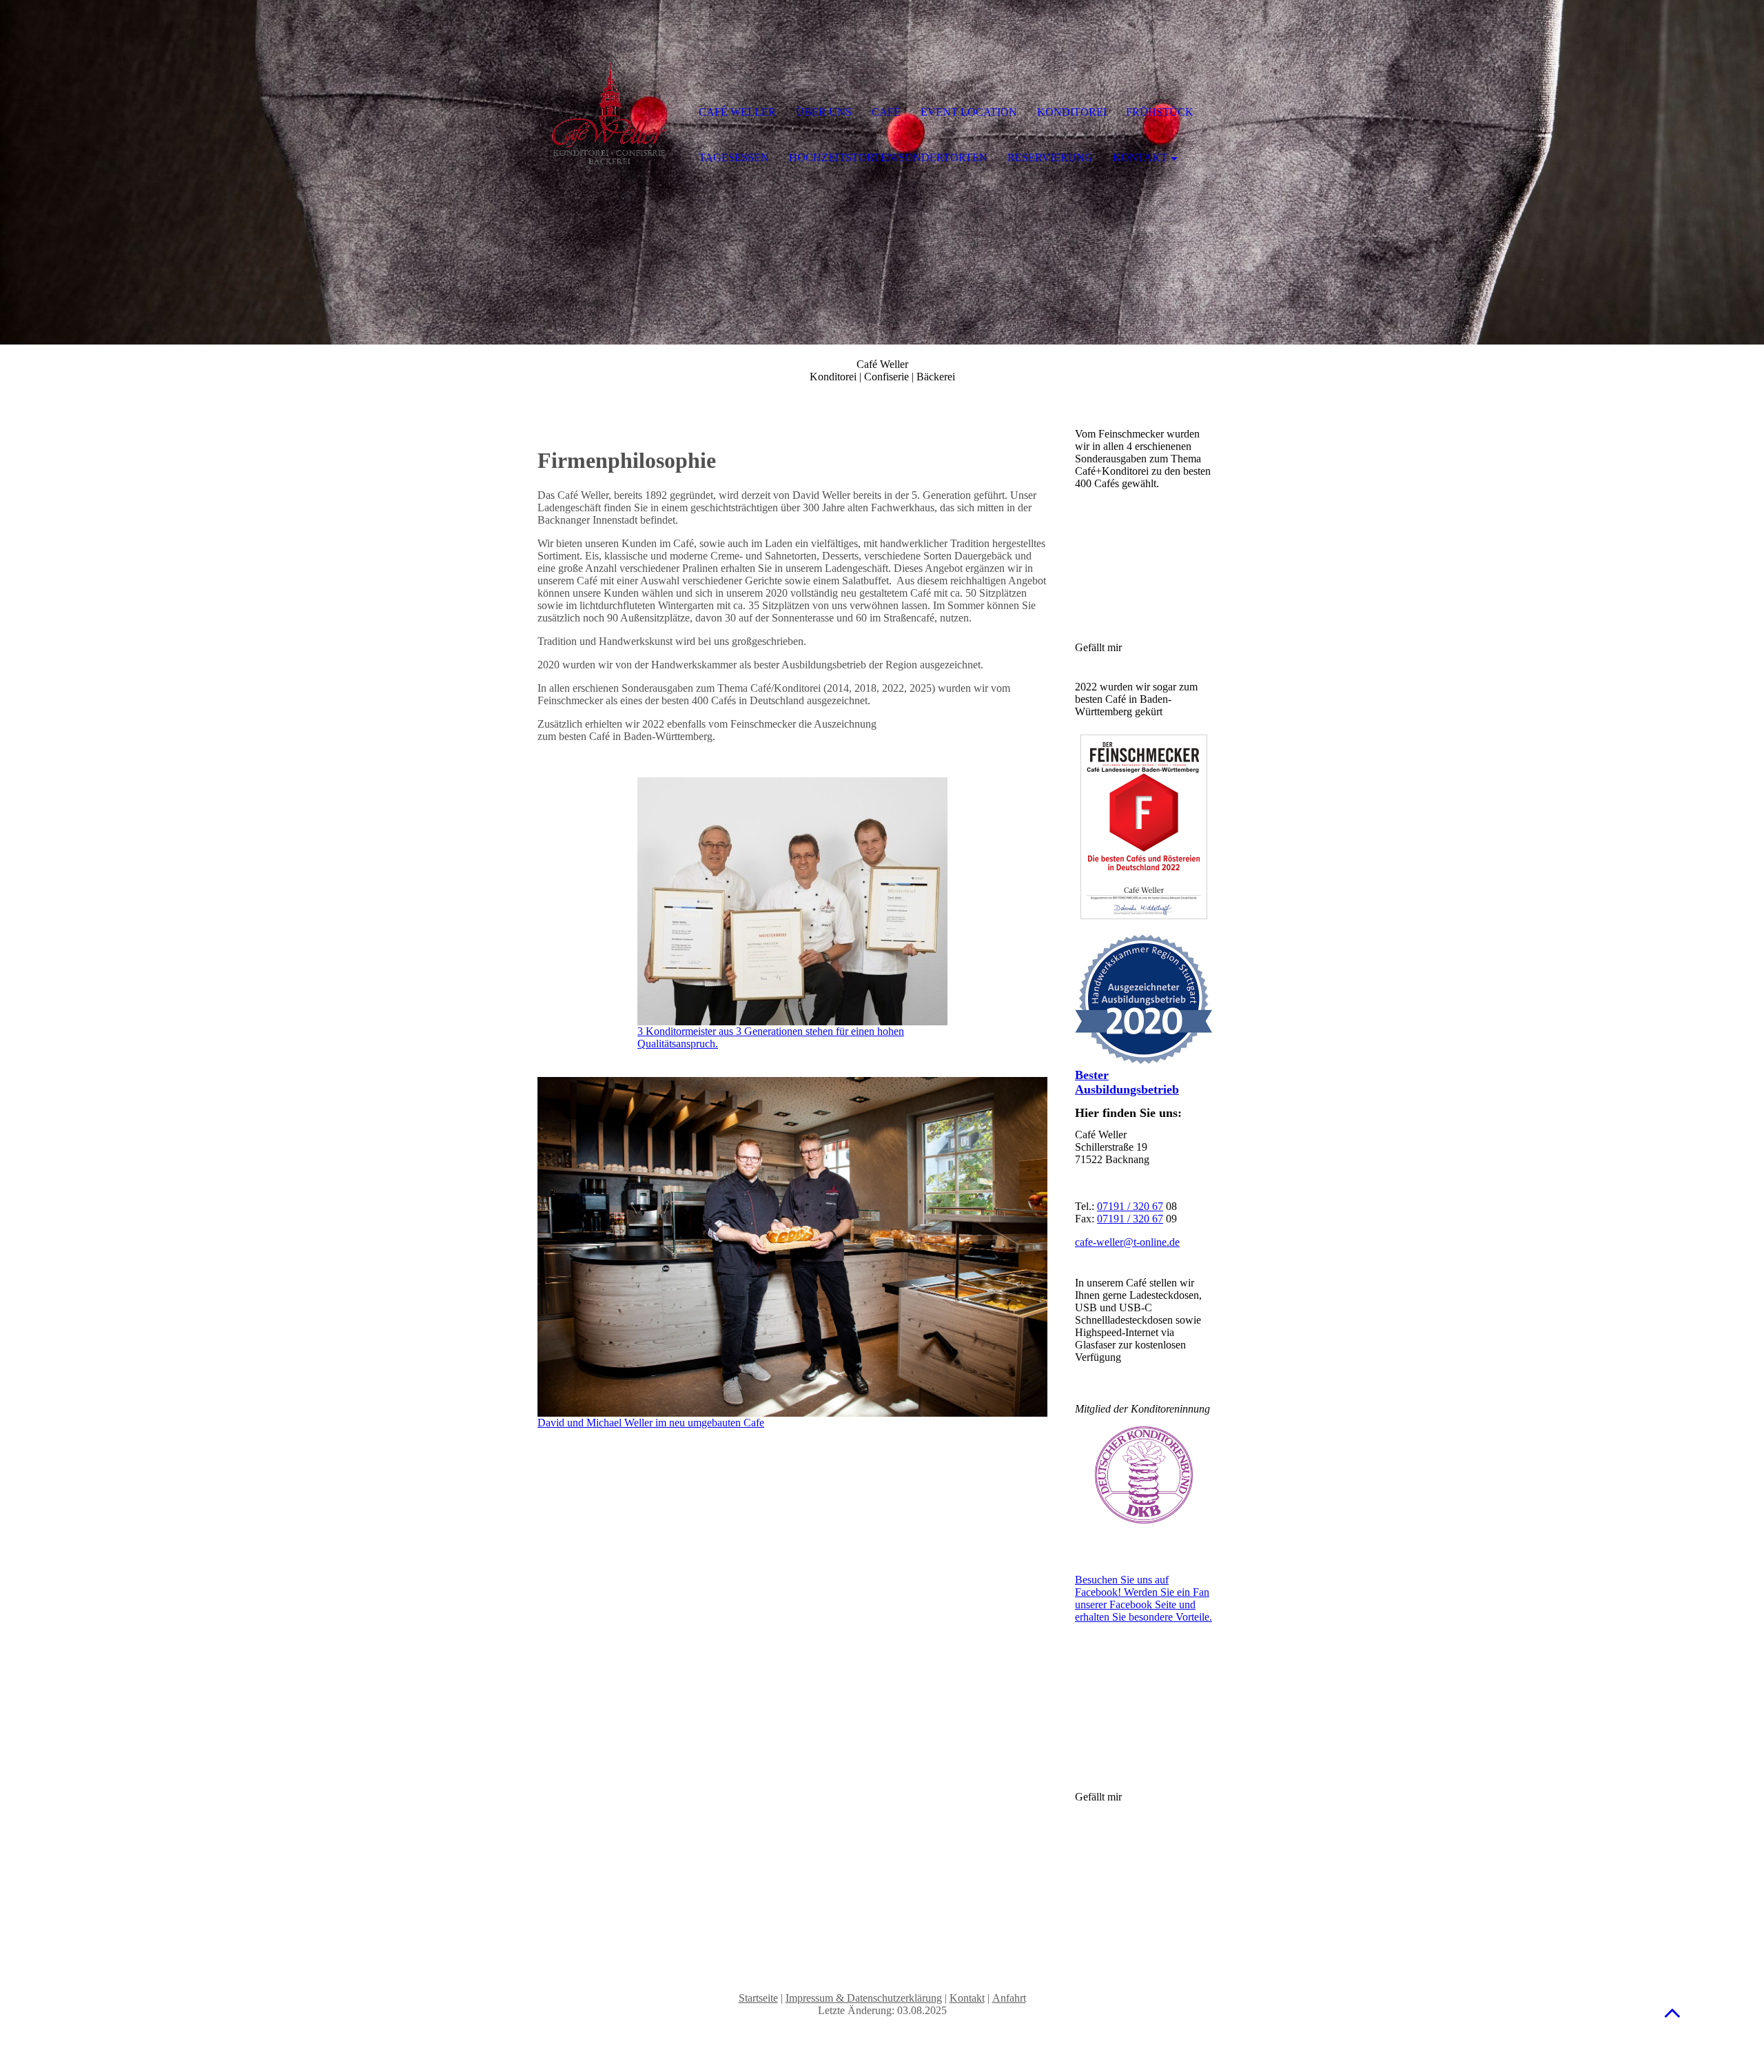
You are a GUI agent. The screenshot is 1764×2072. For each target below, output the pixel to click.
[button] (1672, 2012)
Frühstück (1160, 112)
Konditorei (1072, 112)
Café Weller (737, 112)
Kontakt (967, 1998)
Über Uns (824, 112)
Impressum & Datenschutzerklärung (864, 1998)
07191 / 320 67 (1130, 1206)
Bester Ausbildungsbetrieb (1127, 1082)
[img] (610, 114)
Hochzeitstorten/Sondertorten (888, 157)
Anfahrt (1009, 1998)
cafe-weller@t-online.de (1127, 1242)
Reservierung (1050, 157)
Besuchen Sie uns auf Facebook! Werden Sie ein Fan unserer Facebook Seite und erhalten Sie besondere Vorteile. (1143, 1598)
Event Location (969, 112)
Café (886, 112)
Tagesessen (734, 157)
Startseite (758, 1998)
